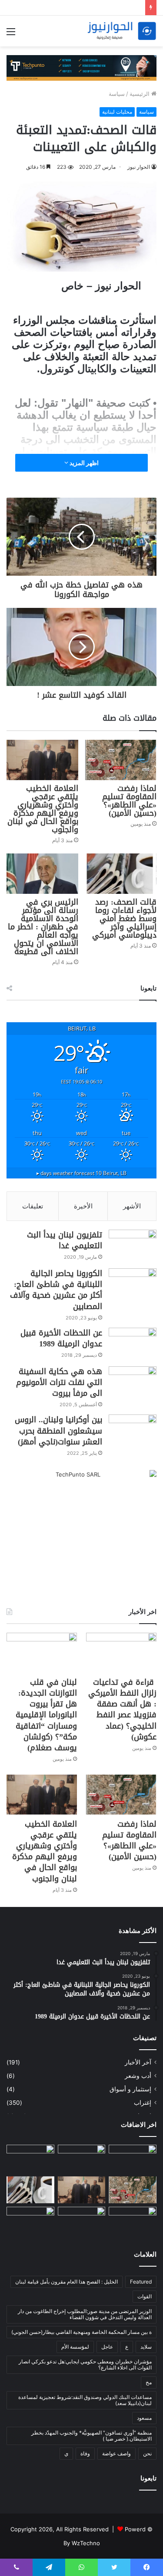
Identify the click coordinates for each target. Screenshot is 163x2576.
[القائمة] (11, 34)
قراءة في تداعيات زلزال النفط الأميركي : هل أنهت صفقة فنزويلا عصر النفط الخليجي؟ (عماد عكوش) (122, 1710)
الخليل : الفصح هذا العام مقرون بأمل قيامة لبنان (67, 2282)
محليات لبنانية (117, 112)
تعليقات (33, 1206)
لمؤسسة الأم (75, 2347)
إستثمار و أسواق (130, 2089)
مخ (149, 2382)
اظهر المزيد (83, 463)
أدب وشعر (138, 2076)
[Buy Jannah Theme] (81, 67)
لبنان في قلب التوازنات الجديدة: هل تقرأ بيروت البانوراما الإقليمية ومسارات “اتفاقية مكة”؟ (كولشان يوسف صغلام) (46, 1715)
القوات (145, 2296)
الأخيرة (83, 1206)
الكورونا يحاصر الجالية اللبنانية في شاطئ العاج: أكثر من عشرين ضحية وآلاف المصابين (56, 1290)
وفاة (85, 2453)
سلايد (146, 2347)
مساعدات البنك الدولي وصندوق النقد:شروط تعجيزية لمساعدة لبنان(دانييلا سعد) (85, 2400)
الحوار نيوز (139, 167)
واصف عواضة (116, 2453)
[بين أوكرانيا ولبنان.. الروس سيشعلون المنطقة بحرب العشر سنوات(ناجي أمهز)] (133, 1431)
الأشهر (132, 1206)
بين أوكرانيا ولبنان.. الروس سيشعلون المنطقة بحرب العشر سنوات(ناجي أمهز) (58, 1431)
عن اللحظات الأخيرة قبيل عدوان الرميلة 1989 (61, 1338)
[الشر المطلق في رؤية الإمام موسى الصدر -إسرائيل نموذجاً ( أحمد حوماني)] (133, 2220)
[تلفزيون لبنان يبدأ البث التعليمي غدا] (133, 1246)
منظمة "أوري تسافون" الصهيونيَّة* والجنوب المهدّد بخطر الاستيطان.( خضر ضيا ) (91, 2436)
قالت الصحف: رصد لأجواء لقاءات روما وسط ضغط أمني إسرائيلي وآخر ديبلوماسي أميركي (124, 919)
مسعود (144, 2418)
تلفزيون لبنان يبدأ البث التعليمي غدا (65, 1240)
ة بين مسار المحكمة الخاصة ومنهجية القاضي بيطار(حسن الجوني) (81, 2332)
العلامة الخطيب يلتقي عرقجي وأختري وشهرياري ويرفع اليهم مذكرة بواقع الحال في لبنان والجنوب (43, 809)
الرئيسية (140, 94)
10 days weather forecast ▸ (81, 1173)
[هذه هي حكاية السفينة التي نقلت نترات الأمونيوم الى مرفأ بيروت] (133, 1383)
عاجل (107, 2347)
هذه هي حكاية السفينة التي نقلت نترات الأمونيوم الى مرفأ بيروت (59, 1382)
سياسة (117, 94)
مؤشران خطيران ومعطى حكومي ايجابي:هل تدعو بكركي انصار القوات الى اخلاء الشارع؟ (85, 2364)
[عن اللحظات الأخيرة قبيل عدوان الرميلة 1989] (133, 1344)
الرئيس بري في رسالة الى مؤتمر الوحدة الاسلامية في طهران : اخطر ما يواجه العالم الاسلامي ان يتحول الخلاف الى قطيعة (43, 927)
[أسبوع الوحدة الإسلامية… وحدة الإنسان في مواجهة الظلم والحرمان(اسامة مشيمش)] (82, 2220)
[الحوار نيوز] (122, 31)
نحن (147, 2453)
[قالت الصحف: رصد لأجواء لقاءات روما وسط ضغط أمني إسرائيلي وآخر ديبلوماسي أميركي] (121, 874)
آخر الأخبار (138, 2062)
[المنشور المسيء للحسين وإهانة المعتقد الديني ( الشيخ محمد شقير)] (133, 2159)
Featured (141, 2282)
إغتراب (143, 2103)
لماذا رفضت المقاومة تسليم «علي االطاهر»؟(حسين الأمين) (129, 801)
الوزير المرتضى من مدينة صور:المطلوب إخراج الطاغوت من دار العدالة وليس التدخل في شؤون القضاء (85, 2314)
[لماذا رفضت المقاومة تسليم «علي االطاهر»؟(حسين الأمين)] (121, 760)
